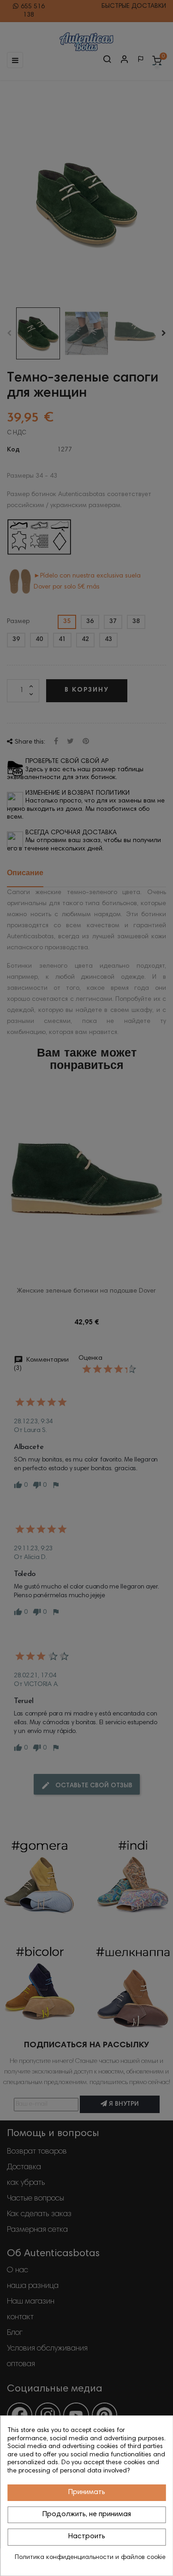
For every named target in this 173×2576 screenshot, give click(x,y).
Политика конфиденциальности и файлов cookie (90, 2558)
